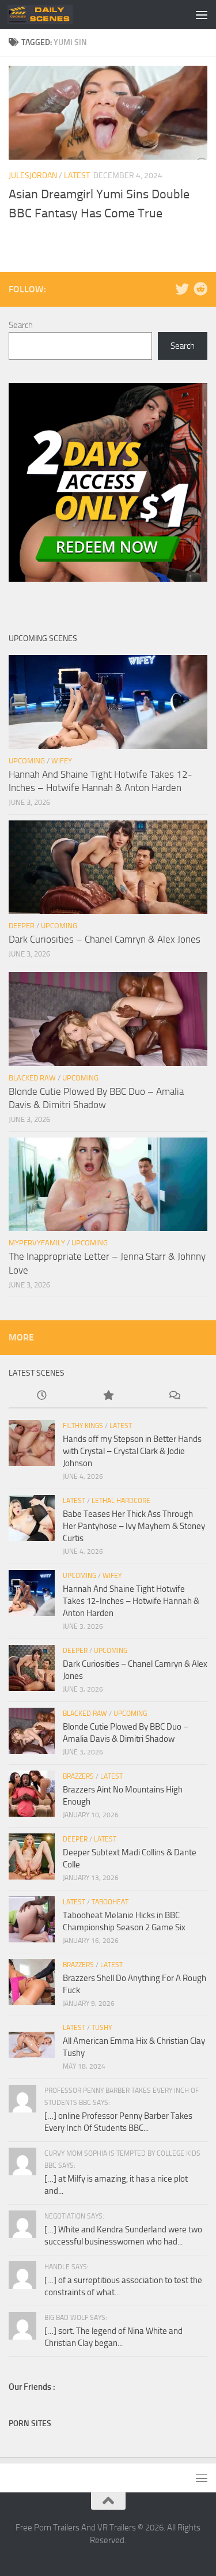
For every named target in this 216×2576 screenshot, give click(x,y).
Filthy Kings (83, 1426)
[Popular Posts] (108, 1396)
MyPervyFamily (37, 1243)
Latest (77, 176)
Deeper (22, 926)
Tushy (102, 2028)
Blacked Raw (32, 1078)
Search (21, 325)
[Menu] (202, 14)
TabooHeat (110, 1902)
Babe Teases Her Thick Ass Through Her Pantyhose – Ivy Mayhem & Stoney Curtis (134, 1526)
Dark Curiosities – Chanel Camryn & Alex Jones (105, 939)
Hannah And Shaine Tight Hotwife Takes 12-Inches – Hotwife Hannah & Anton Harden (131, 1601)
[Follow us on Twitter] (182, 289)
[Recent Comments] (174, 1396)
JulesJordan (33, 176)
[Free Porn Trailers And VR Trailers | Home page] (51, 14)
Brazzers (78, 1776)
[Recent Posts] (42, 1396)
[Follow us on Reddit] (200, 289)
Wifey (62, 761)
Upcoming (27, 761)
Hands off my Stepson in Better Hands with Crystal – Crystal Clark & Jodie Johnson (132, 1451)
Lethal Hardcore (121, 1501)
